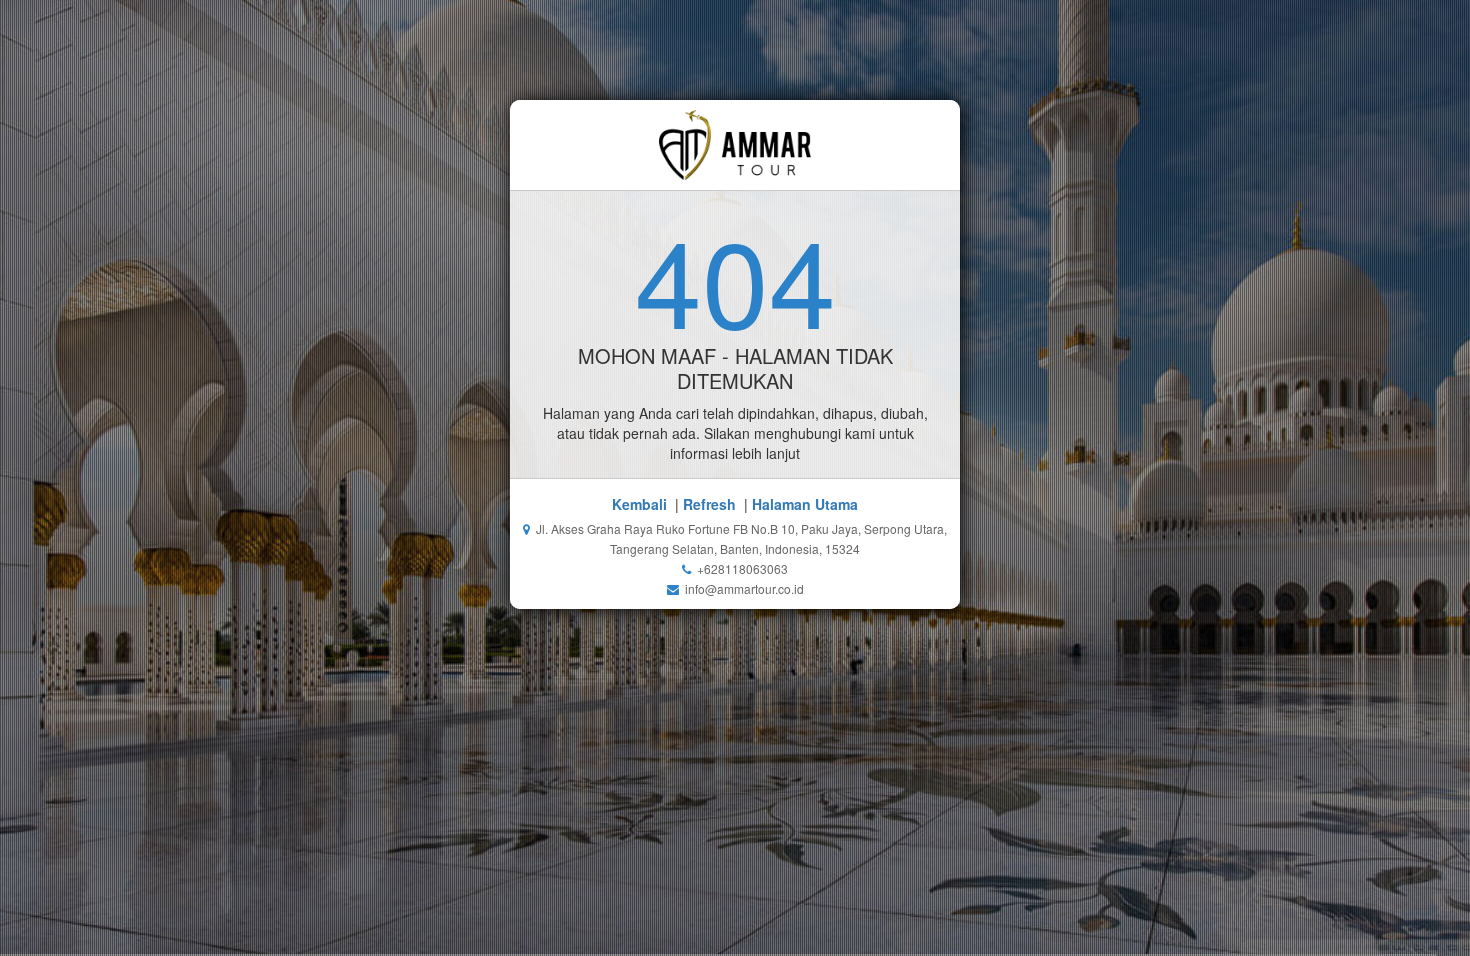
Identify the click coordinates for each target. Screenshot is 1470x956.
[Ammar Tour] (735, 145)
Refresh (709, 504)
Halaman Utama (805, 504)
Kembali (639, 504)
